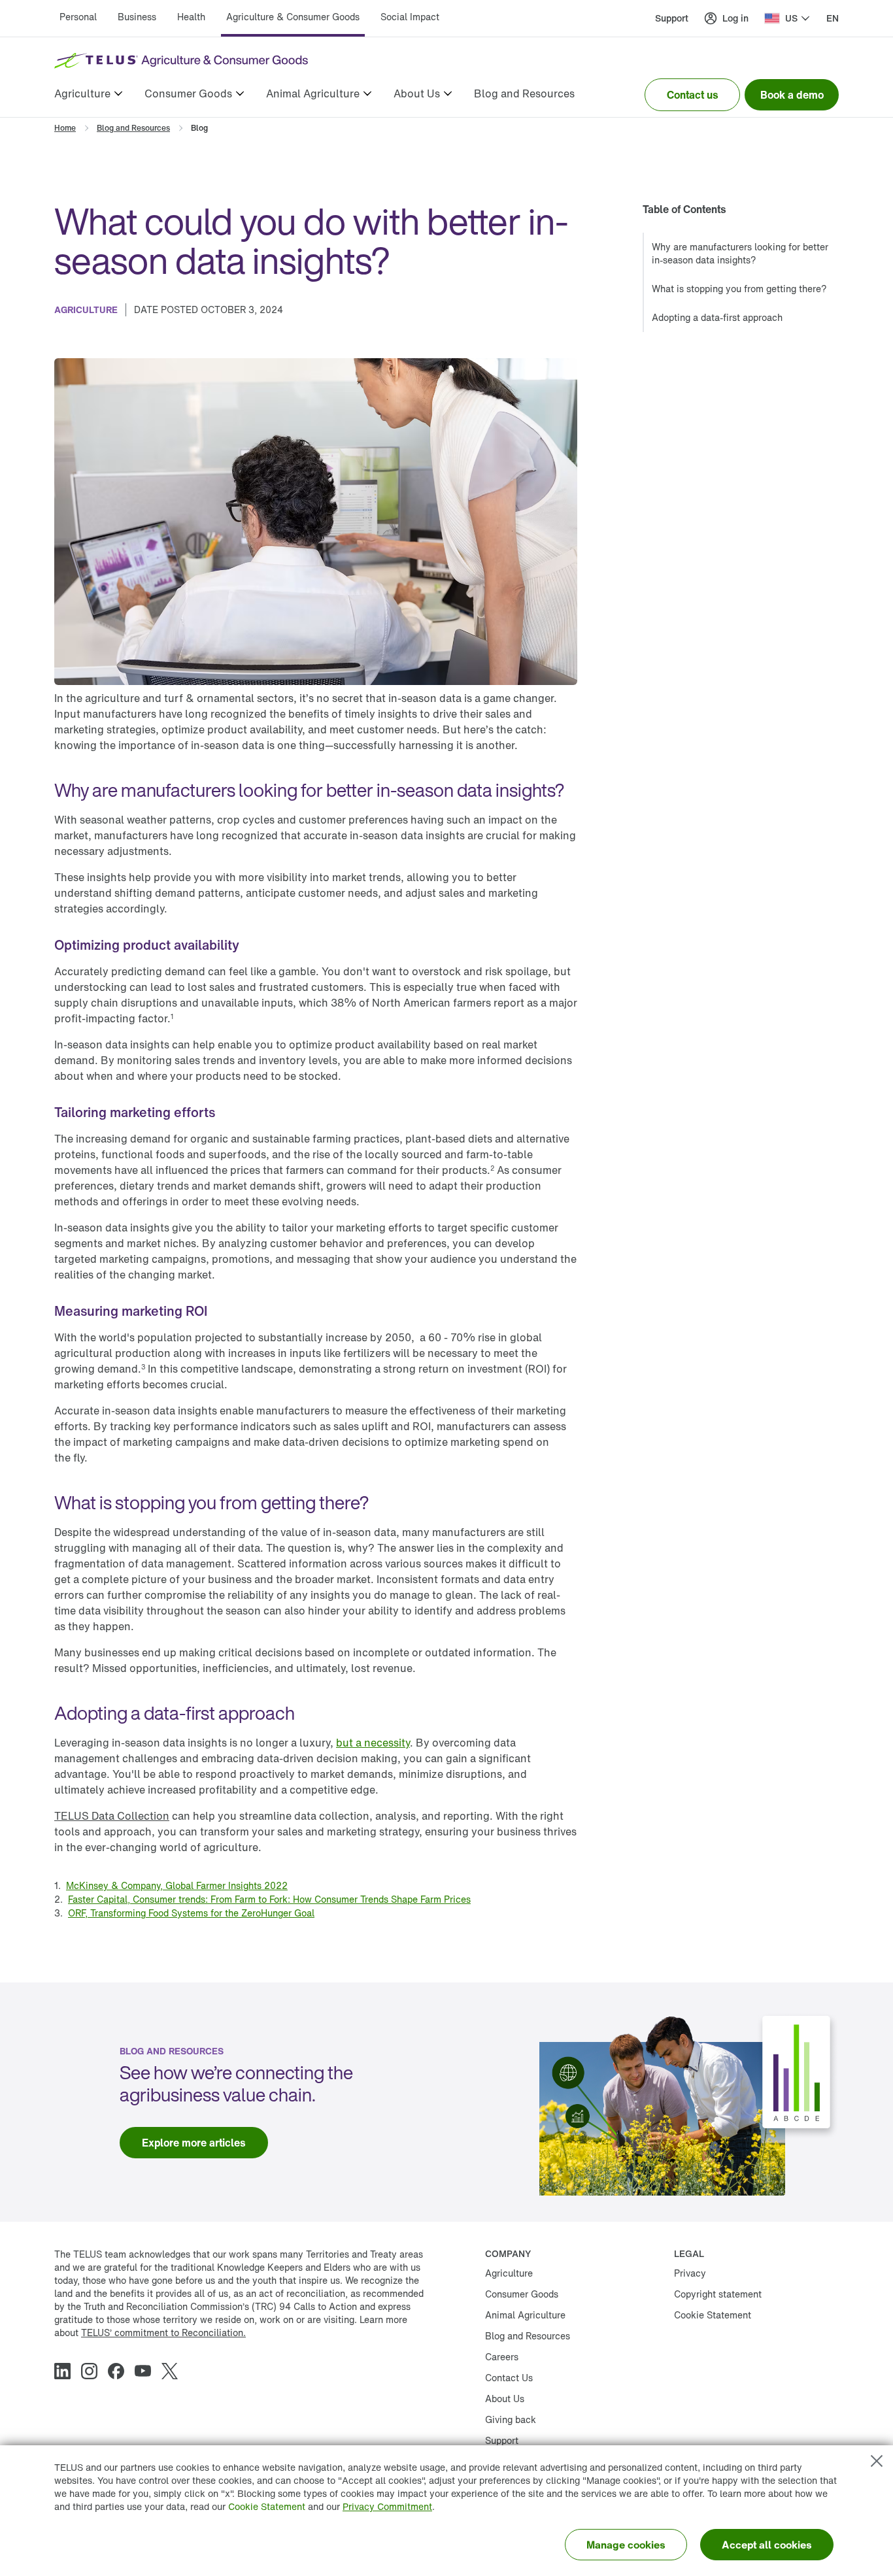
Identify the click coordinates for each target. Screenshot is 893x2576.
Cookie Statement (267, 2506)
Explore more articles (194, 2143)
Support (672, 18)
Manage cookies (626, 2545)
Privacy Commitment (387, 2506)
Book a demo (792, 95)
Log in (735, 18)
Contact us (693, 95)
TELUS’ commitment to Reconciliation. (163, 2333)
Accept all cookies (767, 2545)
